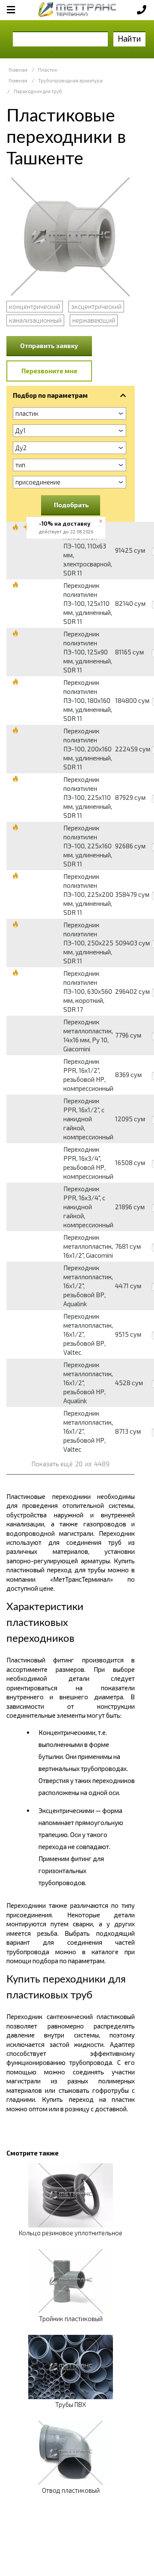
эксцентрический (96, 306)
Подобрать (71, 505)
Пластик (48, 70)
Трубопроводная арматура (70, 80)
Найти (129, 38)
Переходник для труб (38, 91)
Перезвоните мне (49, 371)
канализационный (35, 320)
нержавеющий (94, 320)
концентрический (35, 306)
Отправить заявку (49, 345)
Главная (18, 70)
